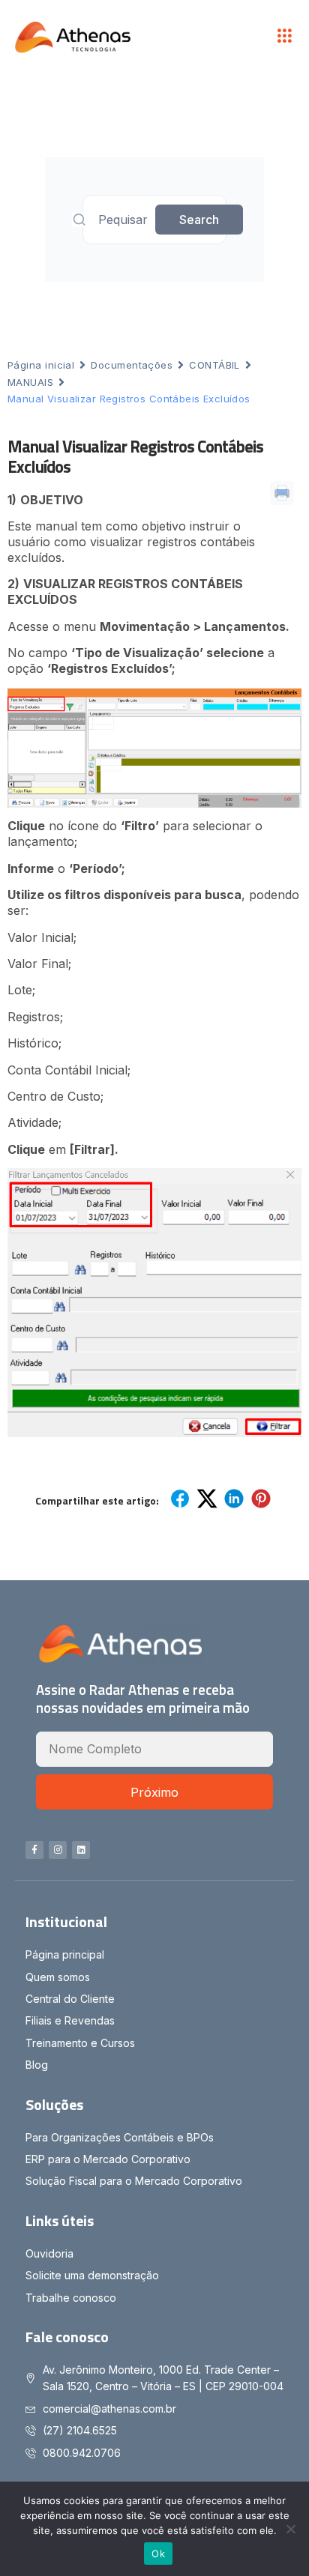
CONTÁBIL (214, 365)
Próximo (154, 1792)
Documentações (132, 365)
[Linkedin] (81, 1850)
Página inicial (41, 365)
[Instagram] (58, 1850)
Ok (158, 2554)
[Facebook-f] (34, 1850)
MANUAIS (30, 382)
